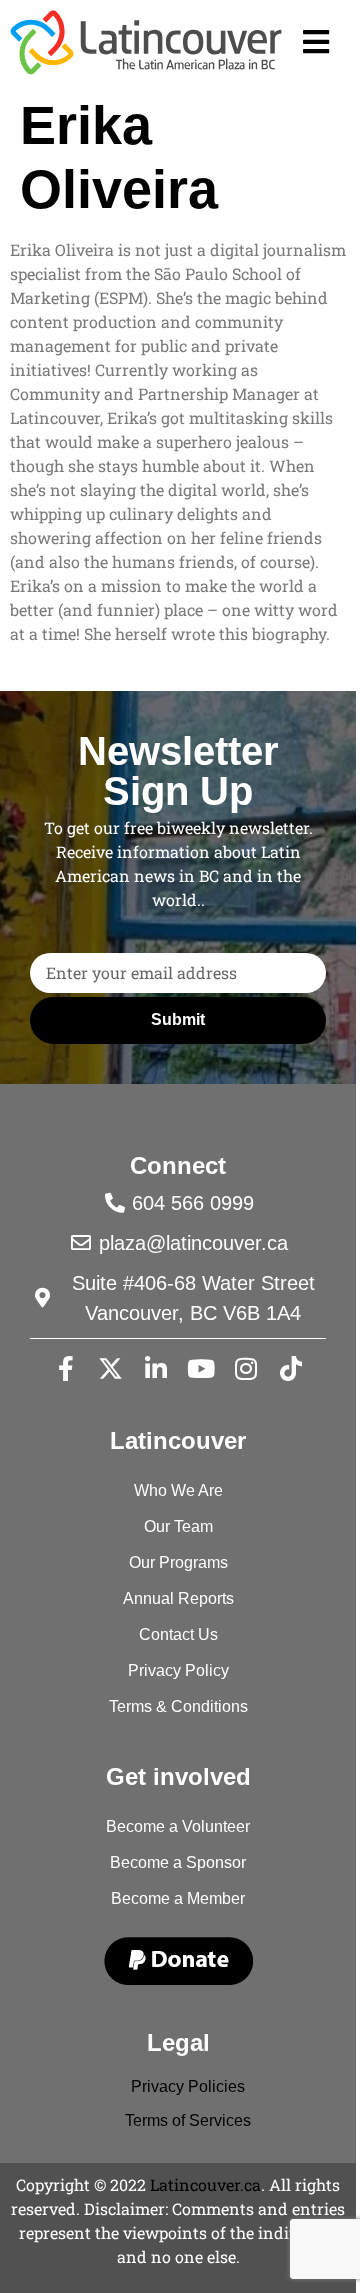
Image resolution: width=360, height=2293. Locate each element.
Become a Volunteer (178, 1826)
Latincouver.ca (205, 2184)
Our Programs (178, 1562)
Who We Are (178, 1490)
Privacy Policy (178, 1670)
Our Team (178, 1526)
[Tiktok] (291, 1369)
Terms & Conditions (178, 1706)
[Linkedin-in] (156, 1369)
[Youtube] (201, 1369)
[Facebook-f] (66, 1369)
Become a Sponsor (178, 1862)
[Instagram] (246, 1369)
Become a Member (178, 1898)
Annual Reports (178, 1598)
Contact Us (178, 1634)
